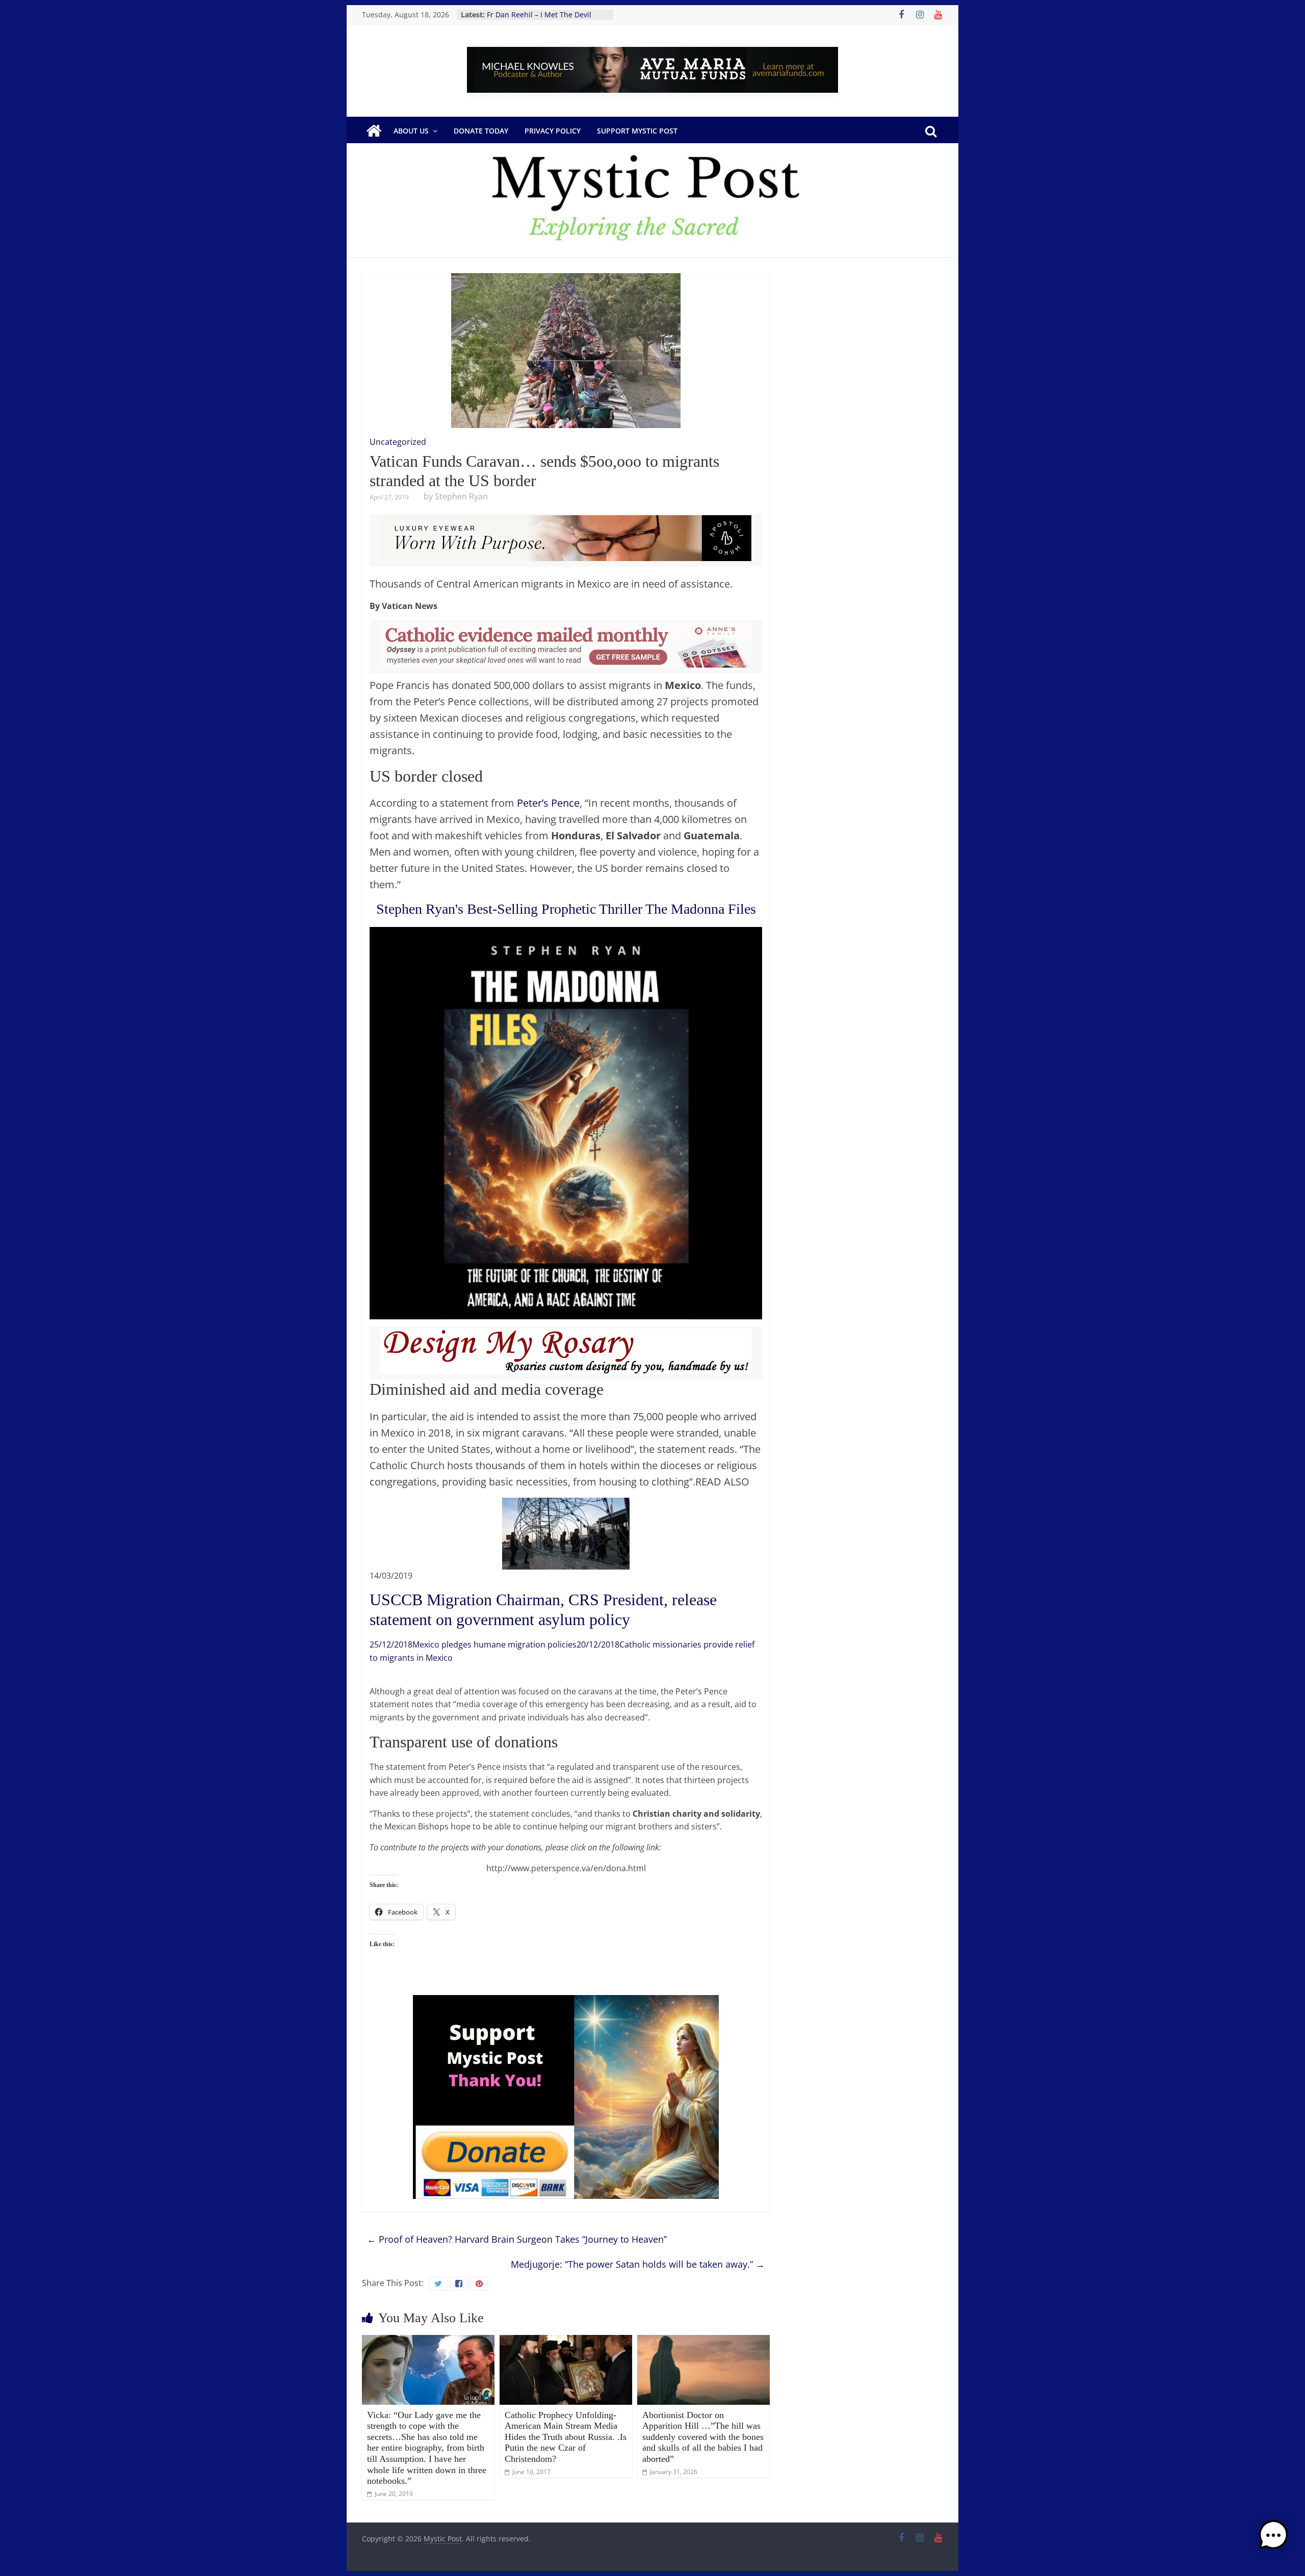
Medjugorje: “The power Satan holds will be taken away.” (638, 2264)
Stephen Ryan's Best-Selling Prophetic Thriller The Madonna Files (566, 909)
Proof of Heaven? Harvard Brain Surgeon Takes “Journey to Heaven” (517, 2239)
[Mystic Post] (374, 131)
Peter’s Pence (548, 803)
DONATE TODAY (481, 131)
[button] (1273, 2540)
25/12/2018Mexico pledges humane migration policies (473, 1644)
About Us (411, 131)
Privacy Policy (553, 131)
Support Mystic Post (637, 131)
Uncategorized (398, 442)
